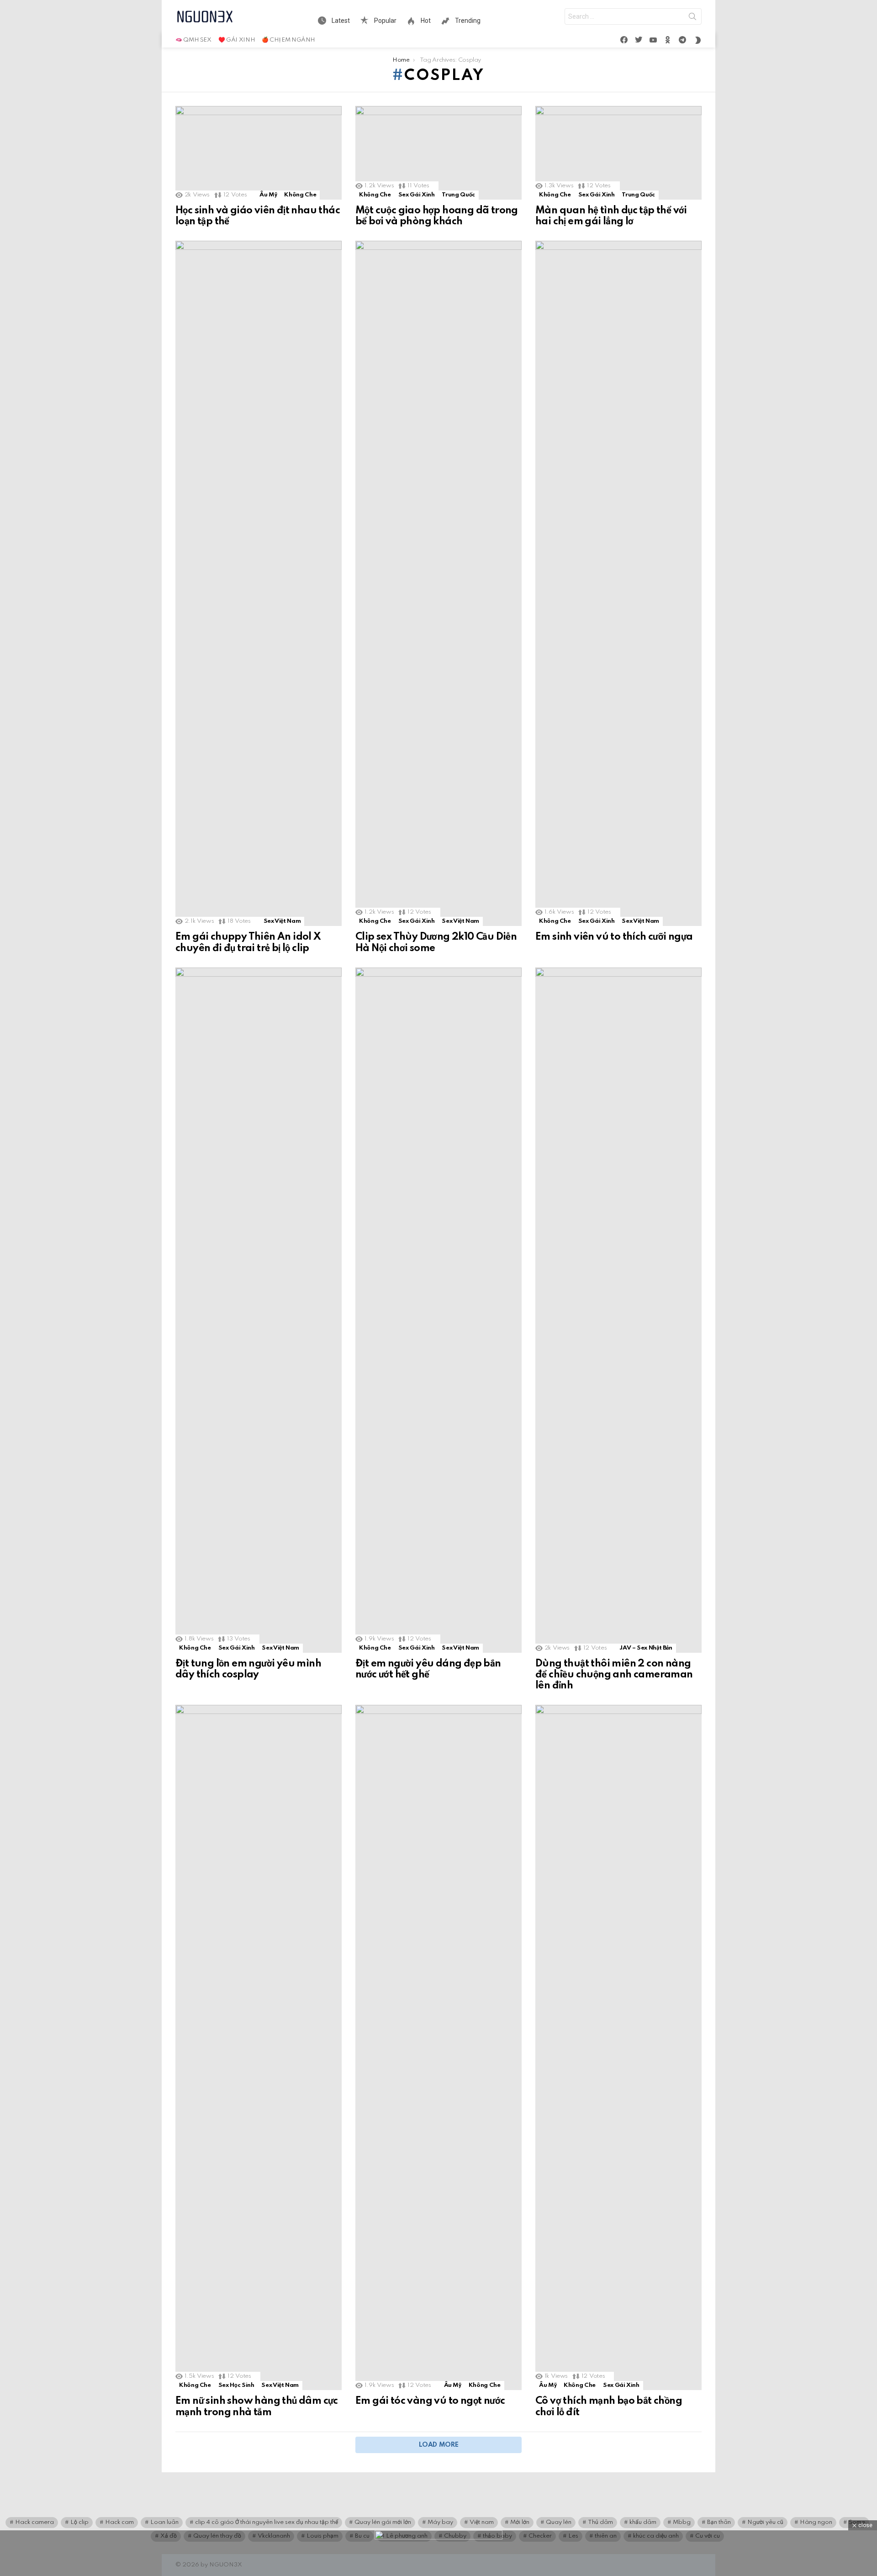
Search (692, 18)
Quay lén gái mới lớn (383, 2522)
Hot (425, 21)
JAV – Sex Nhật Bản (646, 1648)
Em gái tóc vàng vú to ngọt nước (430, 2401)
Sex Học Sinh (236, 2385)
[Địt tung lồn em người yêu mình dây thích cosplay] (259, 1310)
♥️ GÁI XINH (237, 40)
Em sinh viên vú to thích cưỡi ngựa (614, 937)
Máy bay (440, 2522)
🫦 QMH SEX (193, 40)
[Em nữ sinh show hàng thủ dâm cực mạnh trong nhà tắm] (259, 2047)
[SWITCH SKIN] (698, 40)
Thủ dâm (600, 2522)
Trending (467, 21)
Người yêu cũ (765, 2522)
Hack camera (34, 2522)
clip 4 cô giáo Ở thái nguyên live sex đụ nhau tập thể (267, 2522)
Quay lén (559, 2522)
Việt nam (482, 2522)
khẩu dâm (643, 2522)
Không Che (300, 195)
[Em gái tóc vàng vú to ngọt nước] (438, 2047)
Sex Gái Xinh (417, 195)
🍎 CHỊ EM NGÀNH (288, 40)
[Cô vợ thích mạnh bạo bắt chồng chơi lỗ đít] (618, 2047)
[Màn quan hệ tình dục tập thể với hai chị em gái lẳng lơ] (618, 153)
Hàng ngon (816, 2522)
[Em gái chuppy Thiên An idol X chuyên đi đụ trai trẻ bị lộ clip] (259, 583)
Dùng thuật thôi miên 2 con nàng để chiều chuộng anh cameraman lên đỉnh (614, 1675)
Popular (385, 21)
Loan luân (164, 2522)
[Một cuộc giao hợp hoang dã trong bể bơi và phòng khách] (438, 153)
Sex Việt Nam (282, 921)
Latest (340, 21)
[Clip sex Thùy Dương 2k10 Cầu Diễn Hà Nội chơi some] (438, 583)
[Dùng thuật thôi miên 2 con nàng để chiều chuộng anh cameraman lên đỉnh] (618, 1310)
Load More (439, 2445)
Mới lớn (520, 2522)
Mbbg (682, 2522)
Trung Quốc (458, 195)
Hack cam (119, 2522)
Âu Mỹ (268, 195)
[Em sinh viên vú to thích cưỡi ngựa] (618, 583)
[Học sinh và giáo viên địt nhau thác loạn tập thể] (259, 153)
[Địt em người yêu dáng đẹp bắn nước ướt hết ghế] (438, 1310)
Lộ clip (79, 2522)
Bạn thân (719, 2522)
